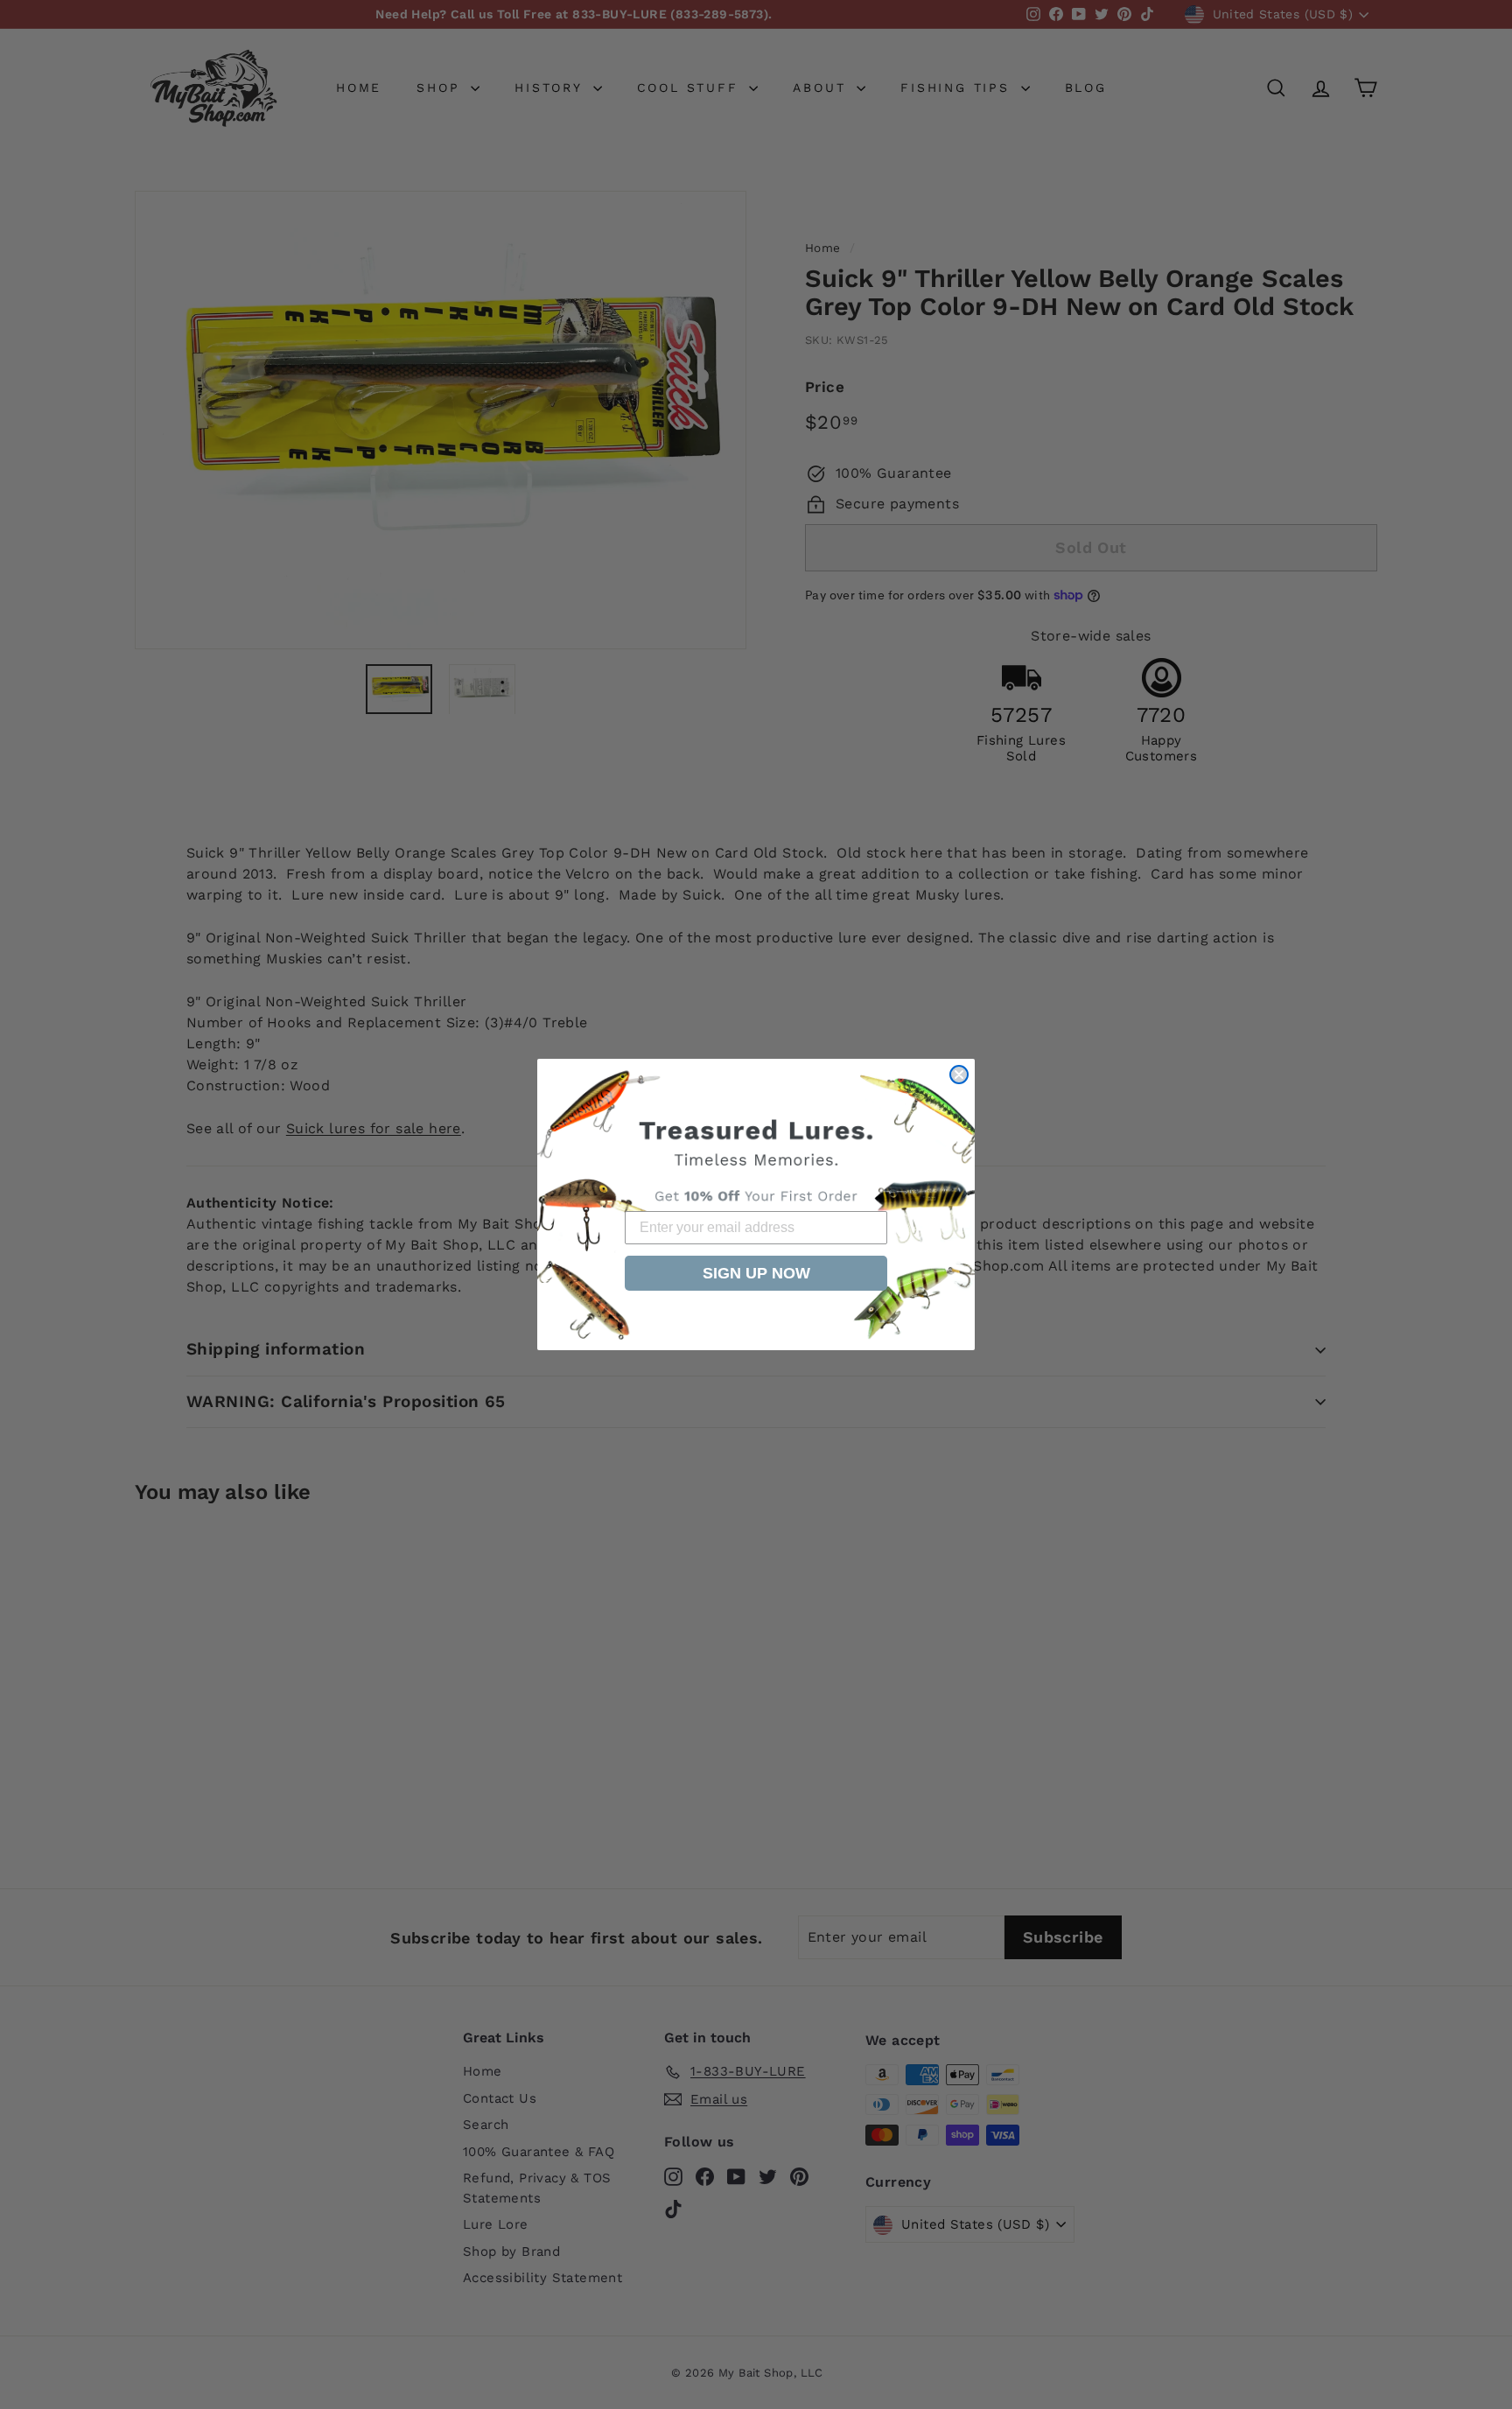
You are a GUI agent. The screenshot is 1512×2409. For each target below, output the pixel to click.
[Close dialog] (959, 1075)
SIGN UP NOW (756, 1273)
